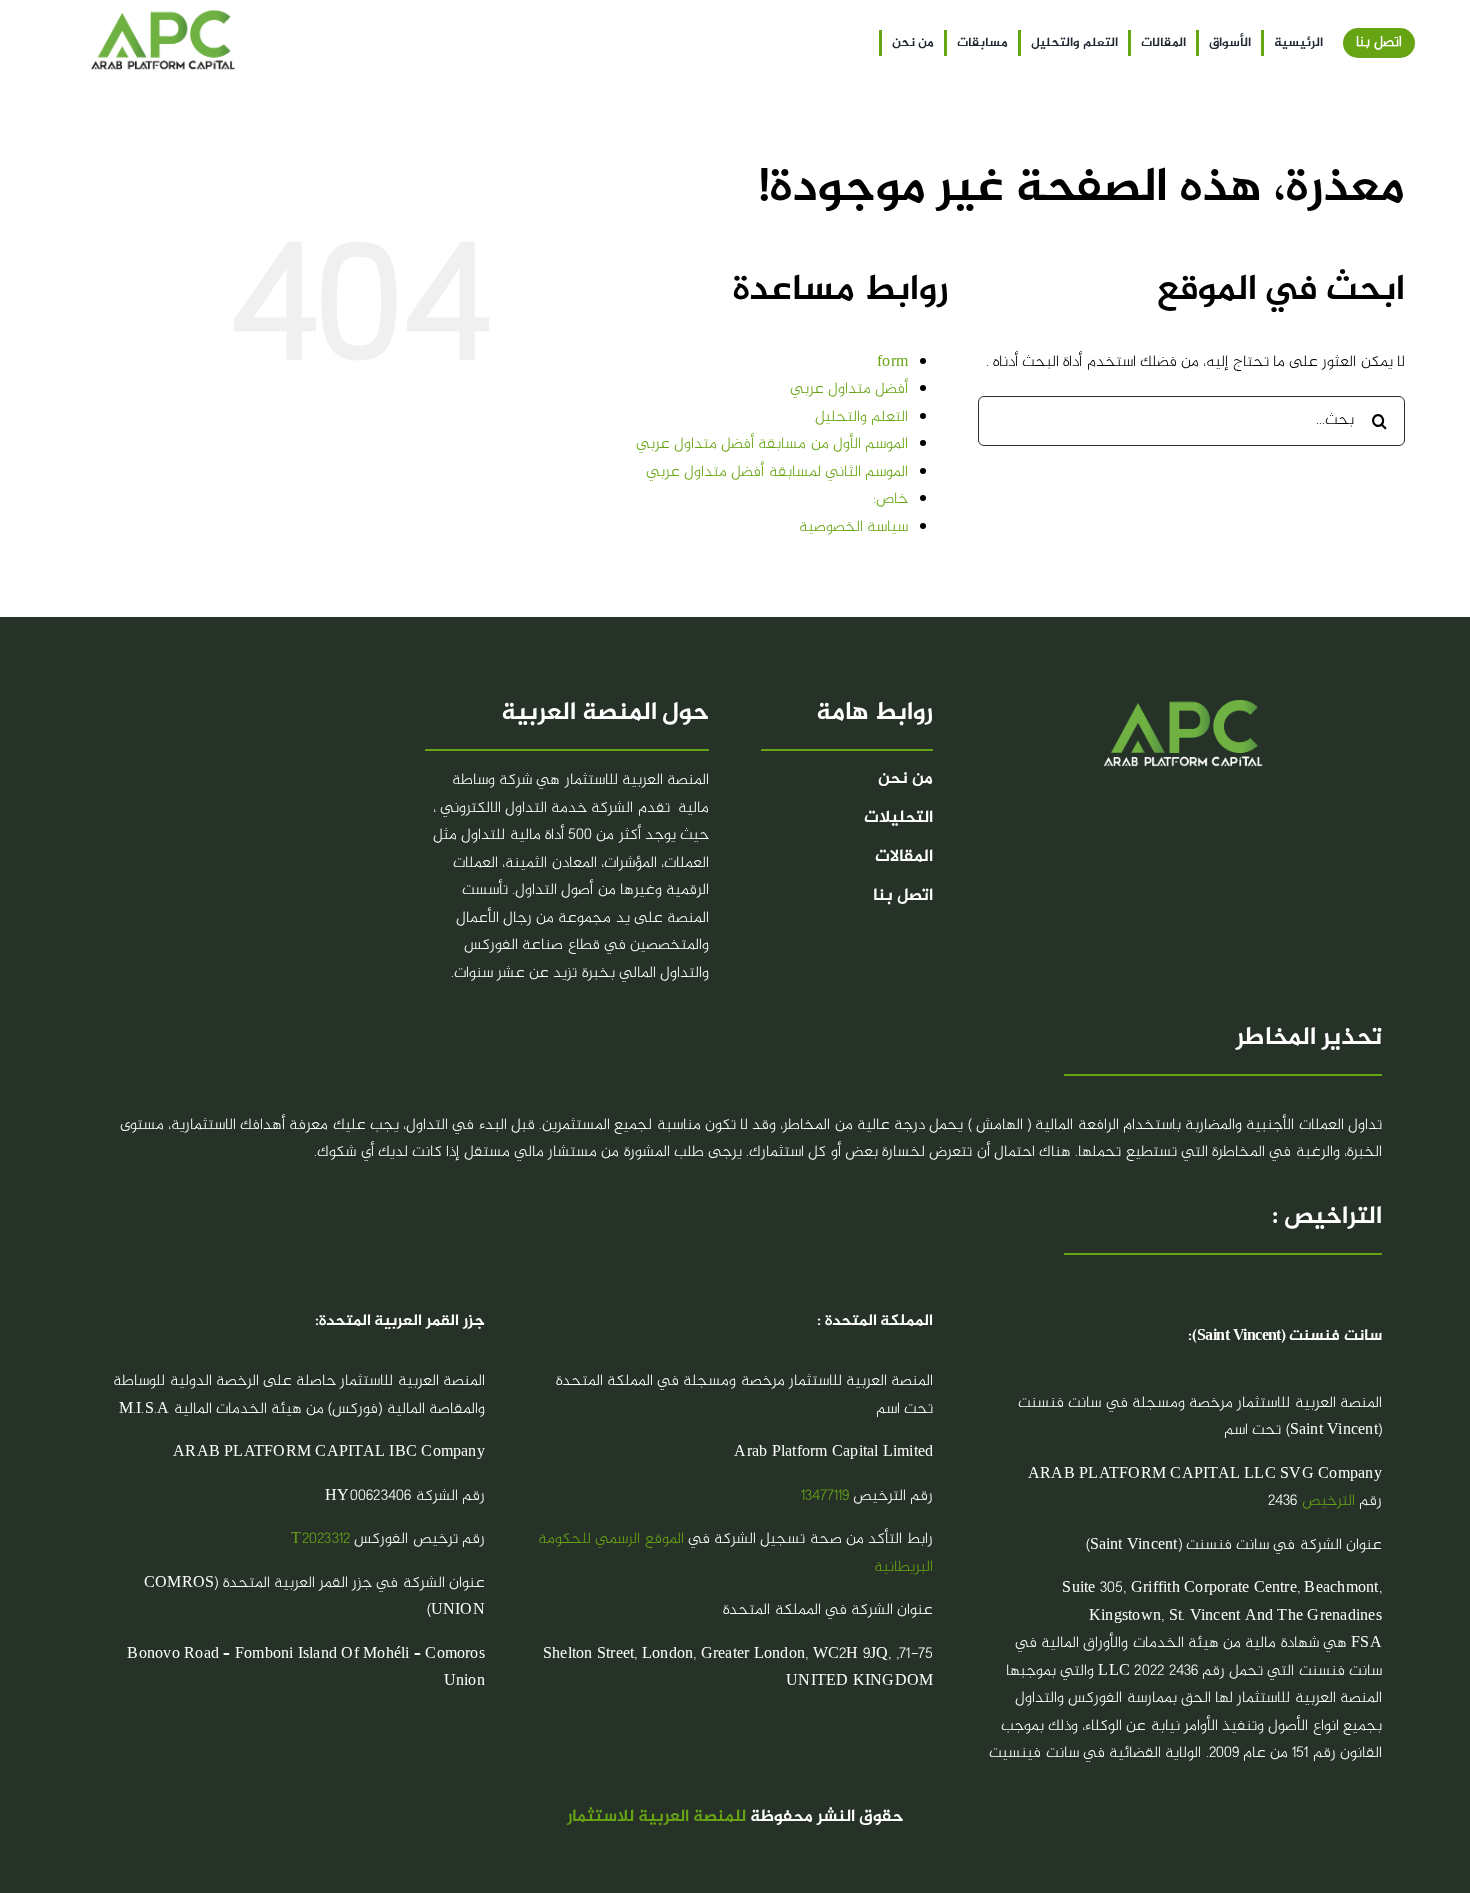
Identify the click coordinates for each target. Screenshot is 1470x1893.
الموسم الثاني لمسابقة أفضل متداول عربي (777, 472)
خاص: (890, 499)
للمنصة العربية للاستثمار (656, 1817)
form (892, 362)
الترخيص (1328, 1501)
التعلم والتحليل (861, 417)
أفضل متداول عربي (849, 389)
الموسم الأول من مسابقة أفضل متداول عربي (772, 444)
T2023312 (320, 1539)
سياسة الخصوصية (853, 527)
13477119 (825, 1496)
